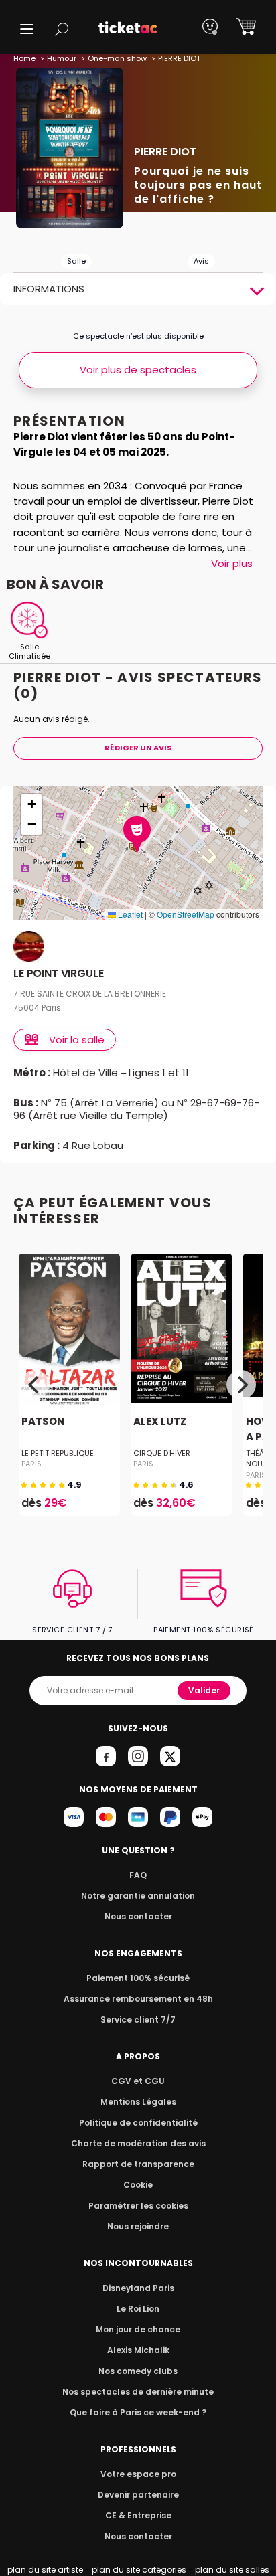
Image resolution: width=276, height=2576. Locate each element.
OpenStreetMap (186, 914)
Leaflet (129, 914)
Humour (62, 58)
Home (24, 58)
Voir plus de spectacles (138, 370)
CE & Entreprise (138, 2515)
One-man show (117, 58)
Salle (76, 261)
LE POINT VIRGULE (58, 974)
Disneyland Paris (138, 2288)
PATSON (43, 1421)
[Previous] (35, 1385)
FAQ (138, 1875)
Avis (201, 261)
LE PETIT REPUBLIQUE (58, 1453)
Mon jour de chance (138, 2329)
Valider (204, 1690)
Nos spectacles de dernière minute (138, 2392)
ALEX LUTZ (160, 1421)
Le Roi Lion (138, 2309)
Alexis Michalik (138, 2350)
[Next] (241, 1385)
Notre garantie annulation (138, 1896)
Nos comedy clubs (138, 2371)
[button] (27, 29)
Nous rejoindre (138, 2226)
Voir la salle (77, 1040)
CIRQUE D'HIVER (162, 1453)
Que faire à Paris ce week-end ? (138, 2412)
